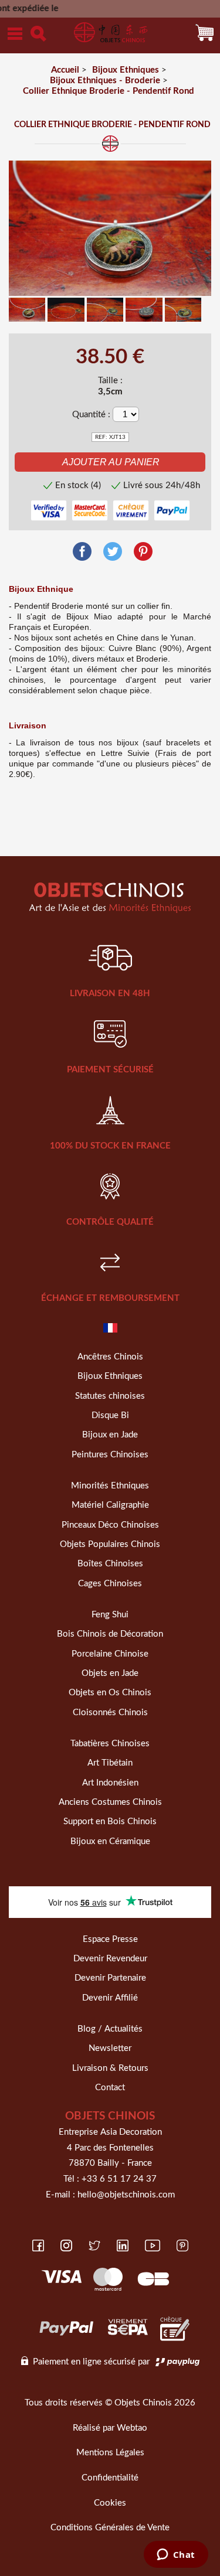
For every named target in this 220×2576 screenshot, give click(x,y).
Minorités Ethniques (110, 1486)
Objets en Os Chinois (110, 1693)
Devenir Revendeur (110, 1959)
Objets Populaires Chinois (110, 1544)
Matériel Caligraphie (110, 1505)
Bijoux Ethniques (110, 1376)
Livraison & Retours (110, 2068)
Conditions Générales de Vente (110, 2528)
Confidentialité (110, 2478)
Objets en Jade (110, 1673)
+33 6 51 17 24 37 (119, 2179)
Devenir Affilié (110, 1998)
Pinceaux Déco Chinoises (110, 1525)
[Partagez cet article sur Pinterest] (143, 552)
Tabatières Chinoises (110, 1744)
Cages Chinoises (110, 1584)
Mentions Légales (110, 2453)
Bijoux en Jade (110, 1435)
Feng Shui (110, 1615)
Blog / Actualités (110, 2029)
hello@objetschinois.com (126, 2195)
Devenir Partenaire (110, 1978)
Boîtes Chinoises (110, 1564)
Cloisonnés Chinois (110, 1713)
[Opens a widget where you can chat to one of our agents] (176, 2555)
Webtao (132, 2428)
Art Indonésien (110, 1783)
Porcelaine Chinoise (110, 1654)
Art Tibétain (110, 1763)
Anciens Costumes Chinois (110, 1802)
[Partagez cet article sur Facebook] (82, 552)
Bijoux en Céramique (110, 1841)
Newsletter (110, 2048)
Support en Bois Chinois (110, 1822)
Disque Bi (110, 1415)
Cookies (110, 2503)
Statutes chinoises (110, 1396)
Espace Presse (110, 1939)
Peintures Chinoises (110, 1455)
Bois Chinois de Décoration (110, 1634)
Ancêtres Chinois (110, 1357)
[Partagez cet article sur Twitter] (113, 552)
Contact (110, 2088)
